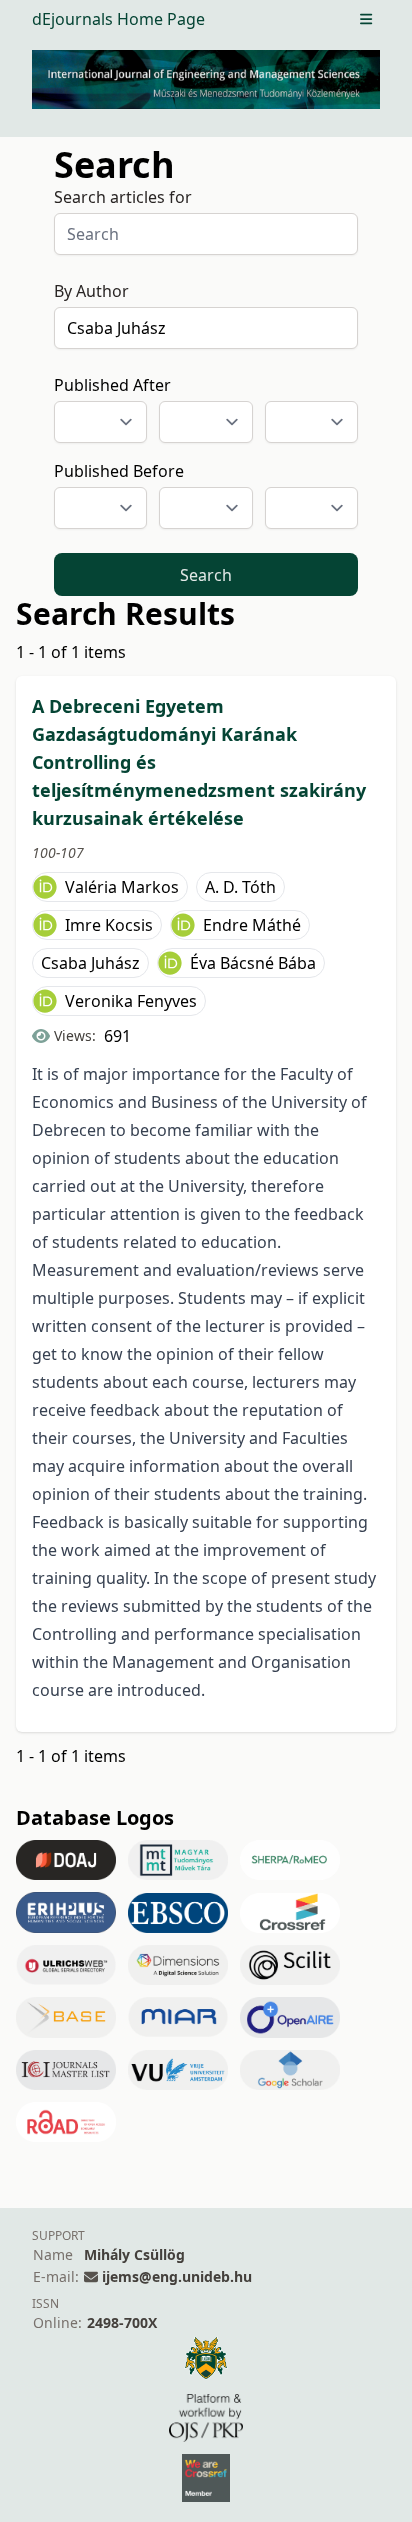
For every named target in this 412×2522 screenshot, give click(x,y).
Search (206, 575)
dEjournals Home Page (118, 19)
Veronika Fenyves (131, 1001)
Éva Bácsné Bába (253, 963)
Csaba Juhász (90, 963)
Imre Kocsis (109, 925)
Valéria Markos (122, 887)
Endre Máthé (252, 925)
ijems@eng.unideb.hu (177, 2276)
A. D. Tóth (240, 887)
